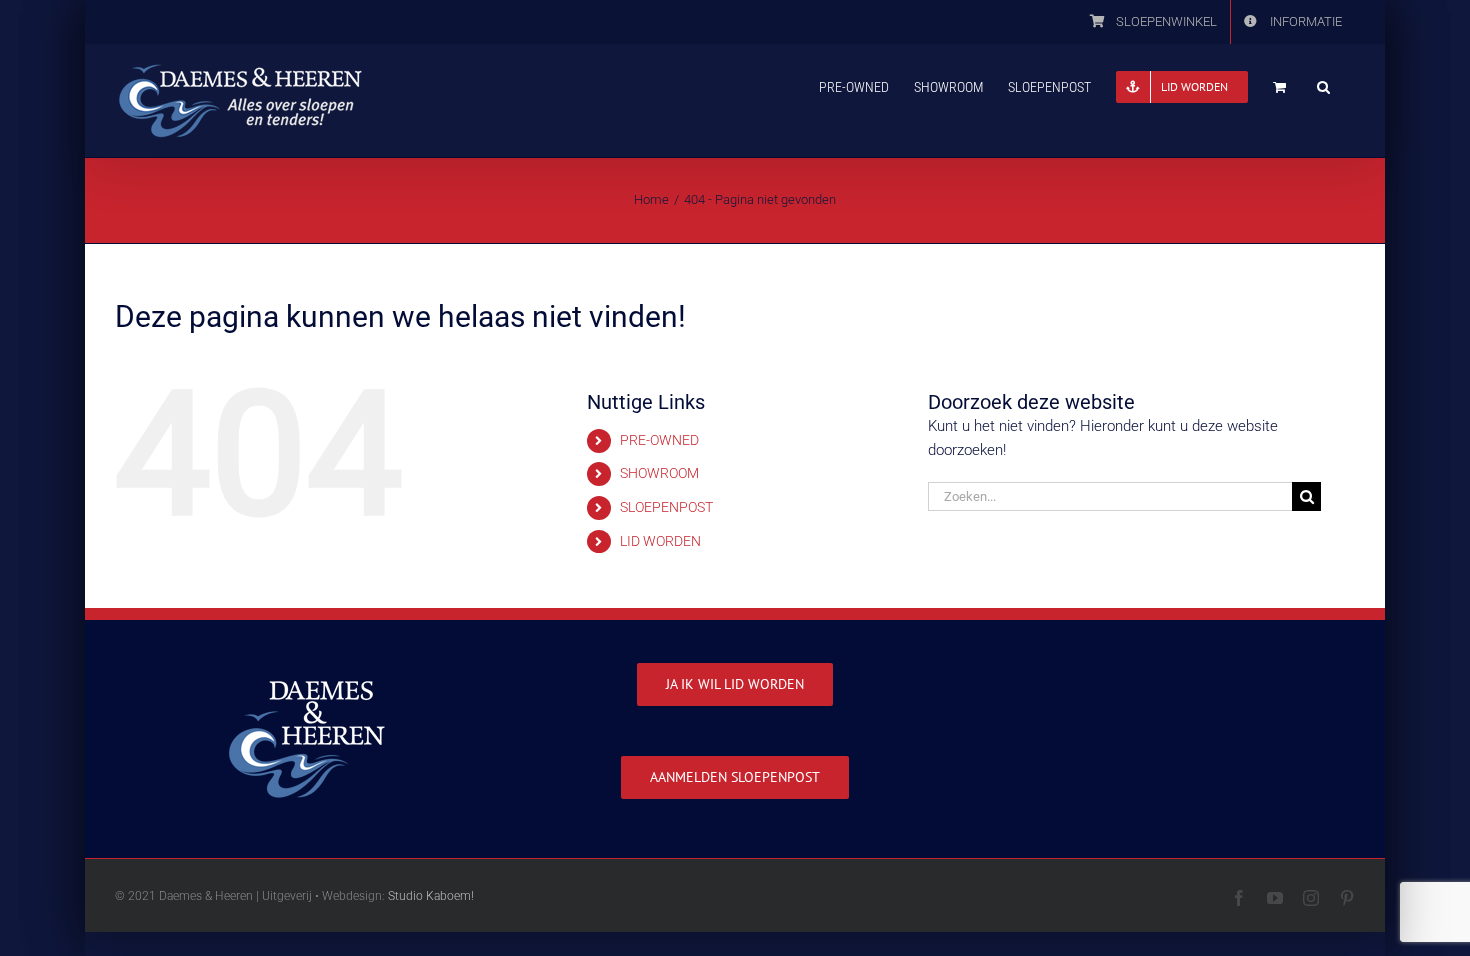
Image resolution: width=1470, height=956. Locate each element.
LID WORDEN (660, 541)
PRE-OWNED (659, 440)
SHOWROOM (659, 473)
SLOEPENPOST (666, 507)
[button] (1323, 85)
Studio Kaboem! (431, 896)
